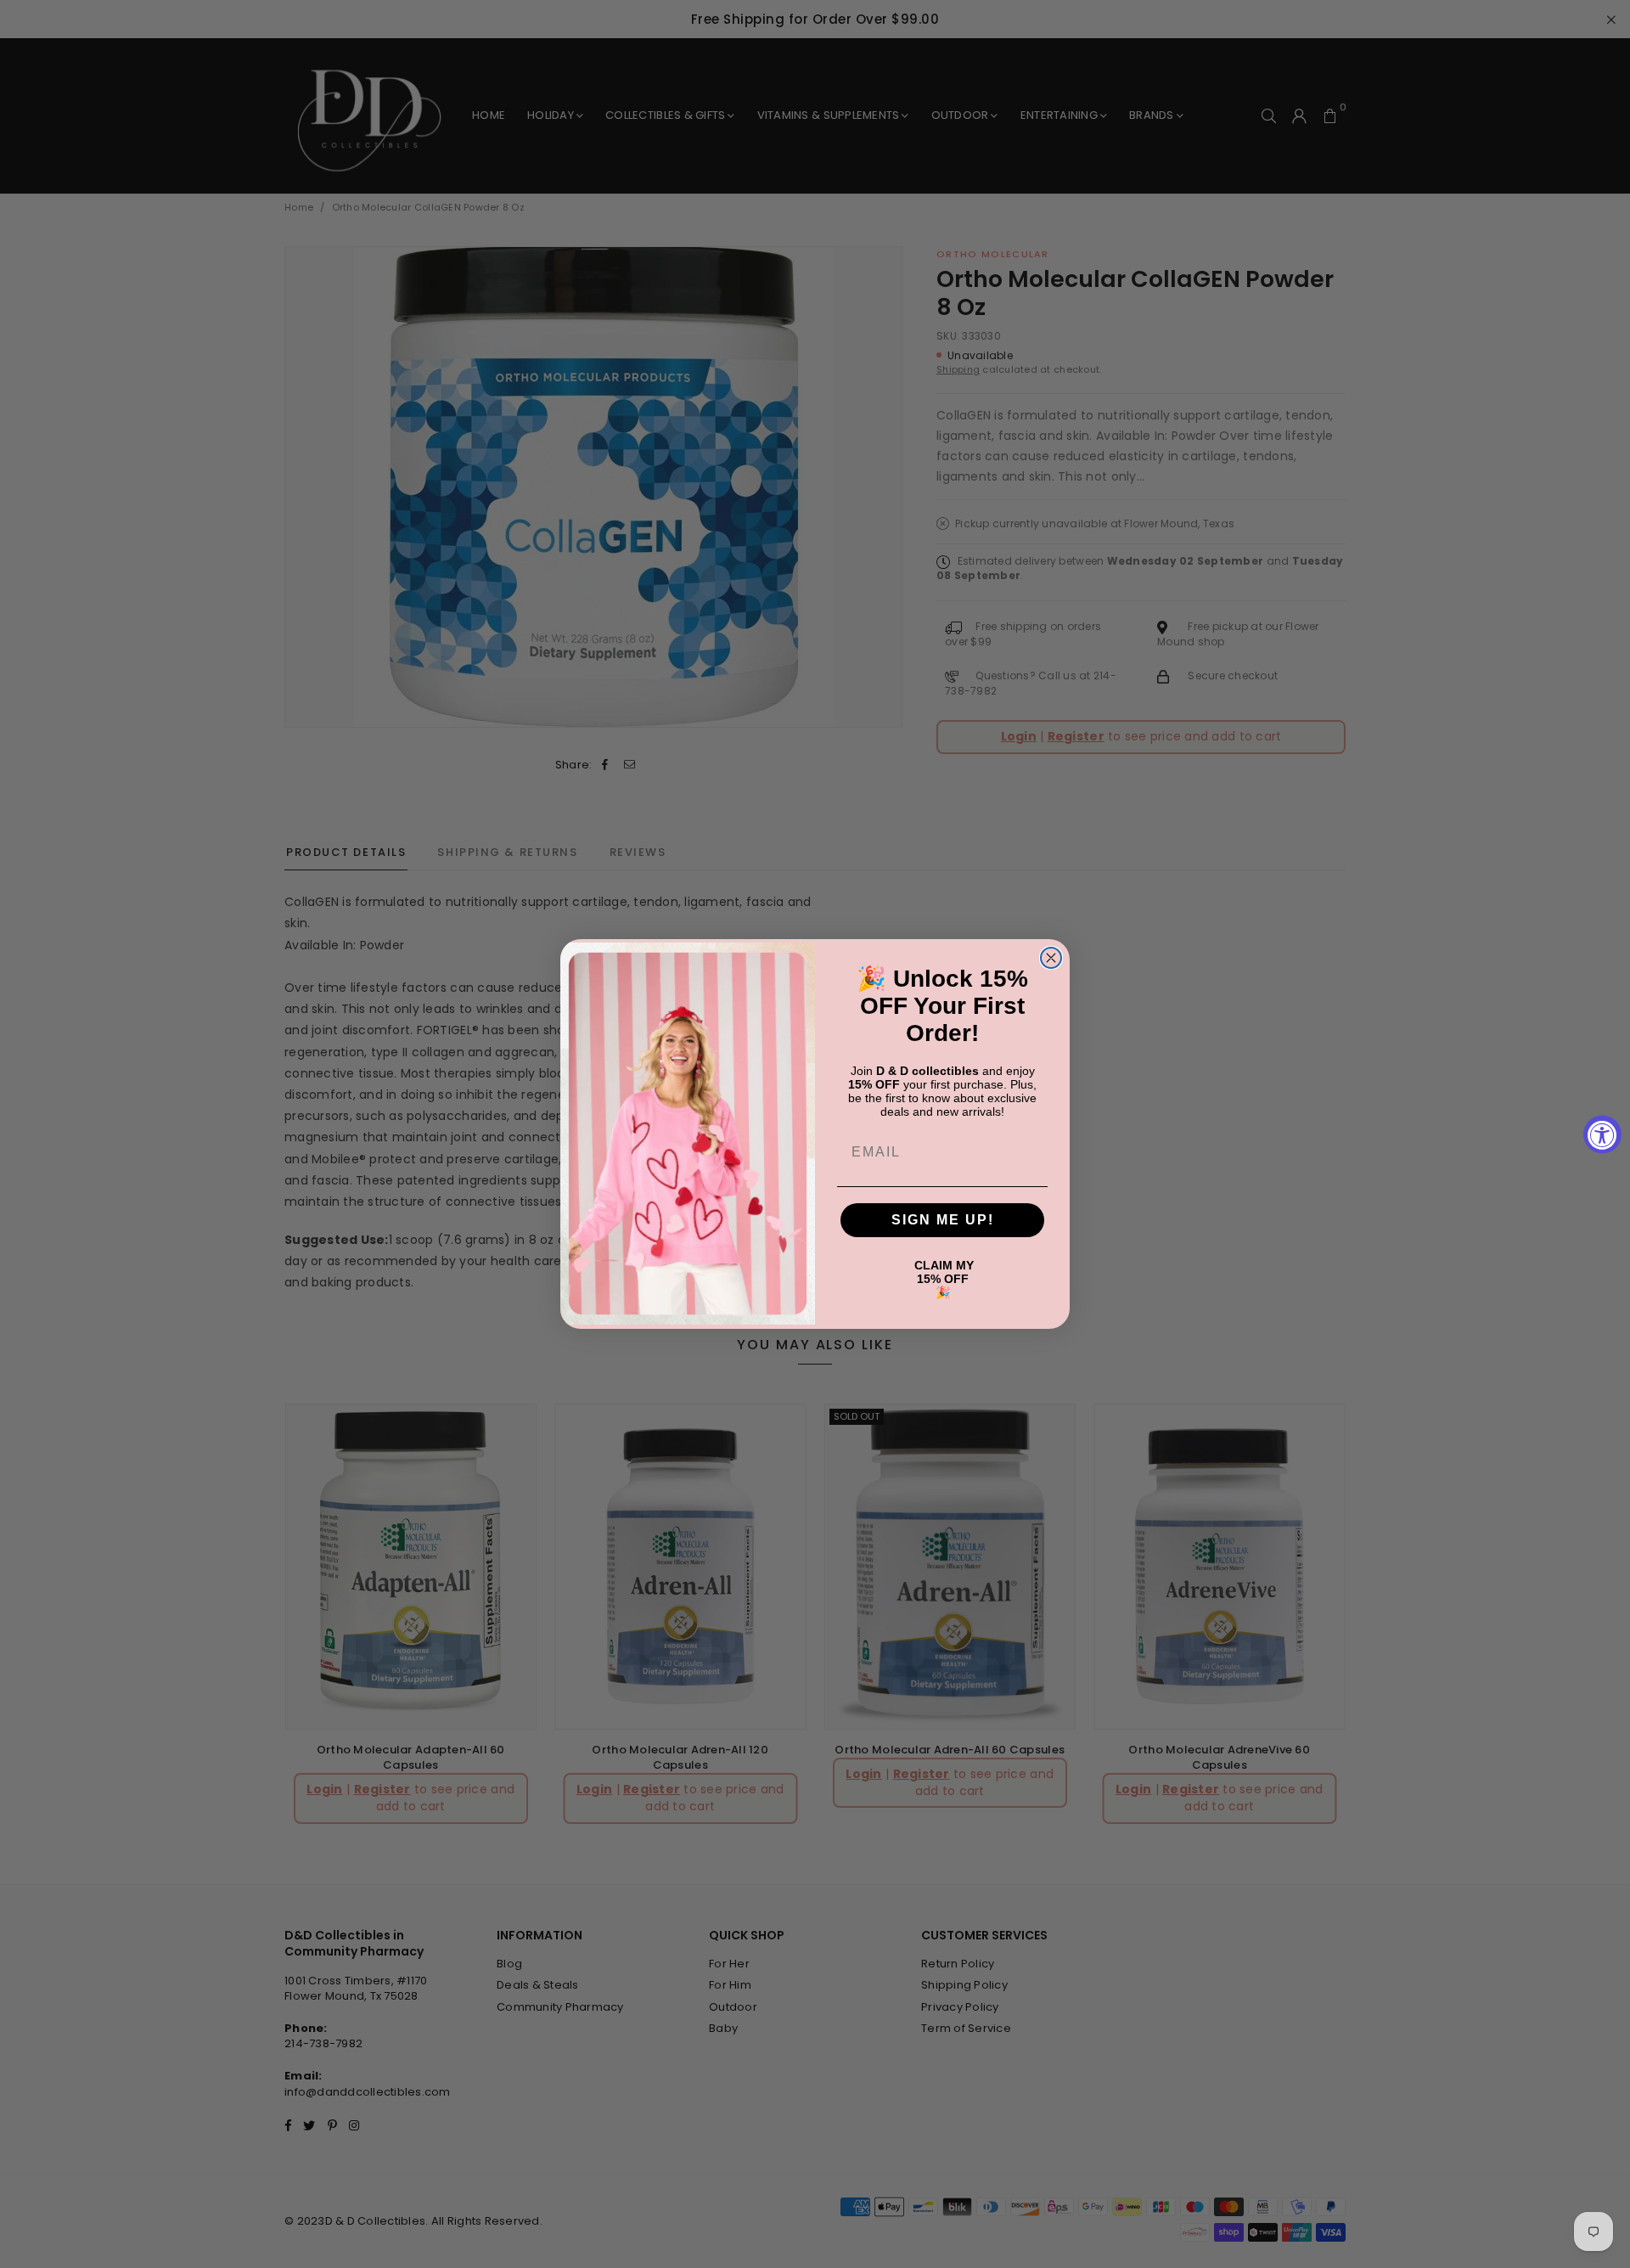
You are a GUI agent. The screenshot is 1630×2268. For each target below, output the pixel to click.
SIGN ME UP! (943, 1220)
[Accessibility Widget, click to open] (1602, 1134)
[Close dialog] (1051, 958)
